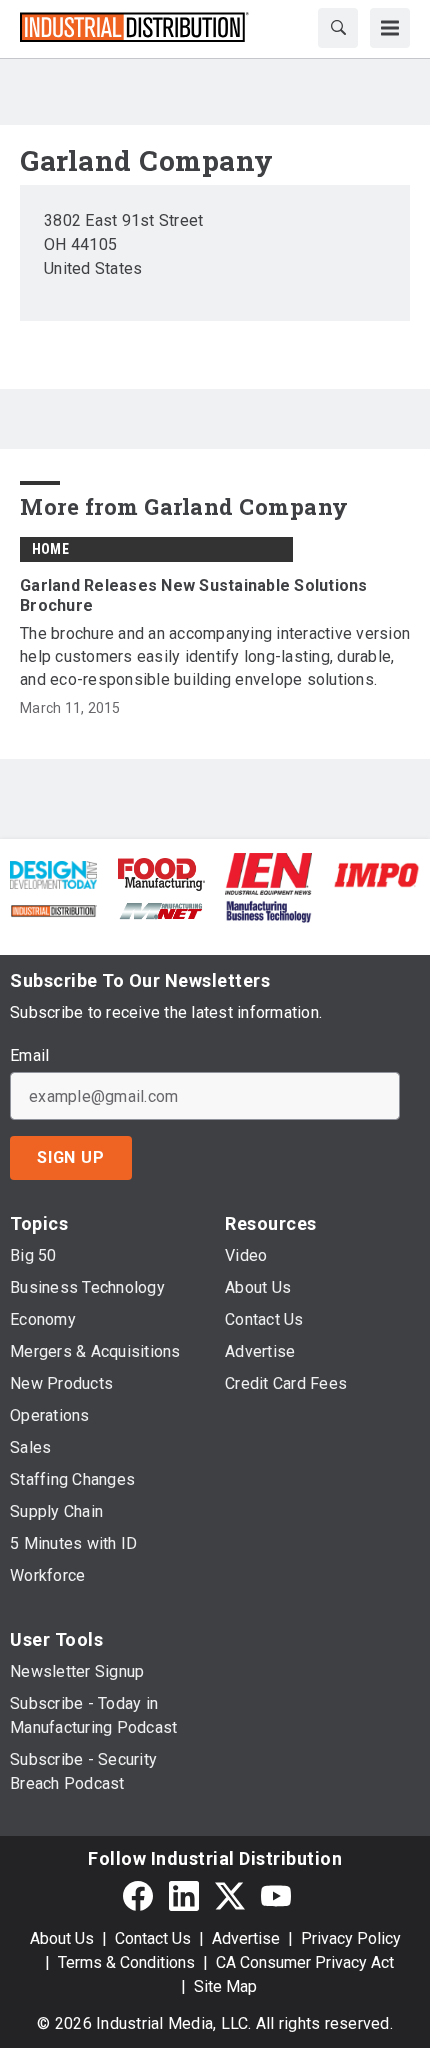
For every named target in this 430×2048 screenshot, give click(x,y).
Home (50, 549)
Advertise (246, 1938)
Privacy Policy (351, 1938)
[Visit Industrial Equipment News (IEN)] (268, 873)
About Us (62, 1938)
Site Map (225, 1986)
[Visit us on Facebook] (138, 1895)
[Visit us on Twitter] (230, 1895)
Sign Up (71, 1157)
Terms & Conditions (126, 1962)
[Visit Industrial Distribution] (53, 909)
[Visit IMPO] (376, 873)
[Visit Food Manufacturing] (162, 873)
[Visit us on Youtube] (276, 1895)
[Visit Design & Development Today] (53, 873)
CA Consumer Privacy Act (305, 1962)
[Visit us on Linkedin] (184, 1895)
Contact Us (153, 1938)
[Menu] (390, 28)
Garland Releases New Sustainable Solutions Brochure (194, 595)
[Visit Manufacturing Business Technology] (268, 909)
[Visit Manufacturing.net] (161, 909)
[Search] (338, 28)
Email (29, 1056)
